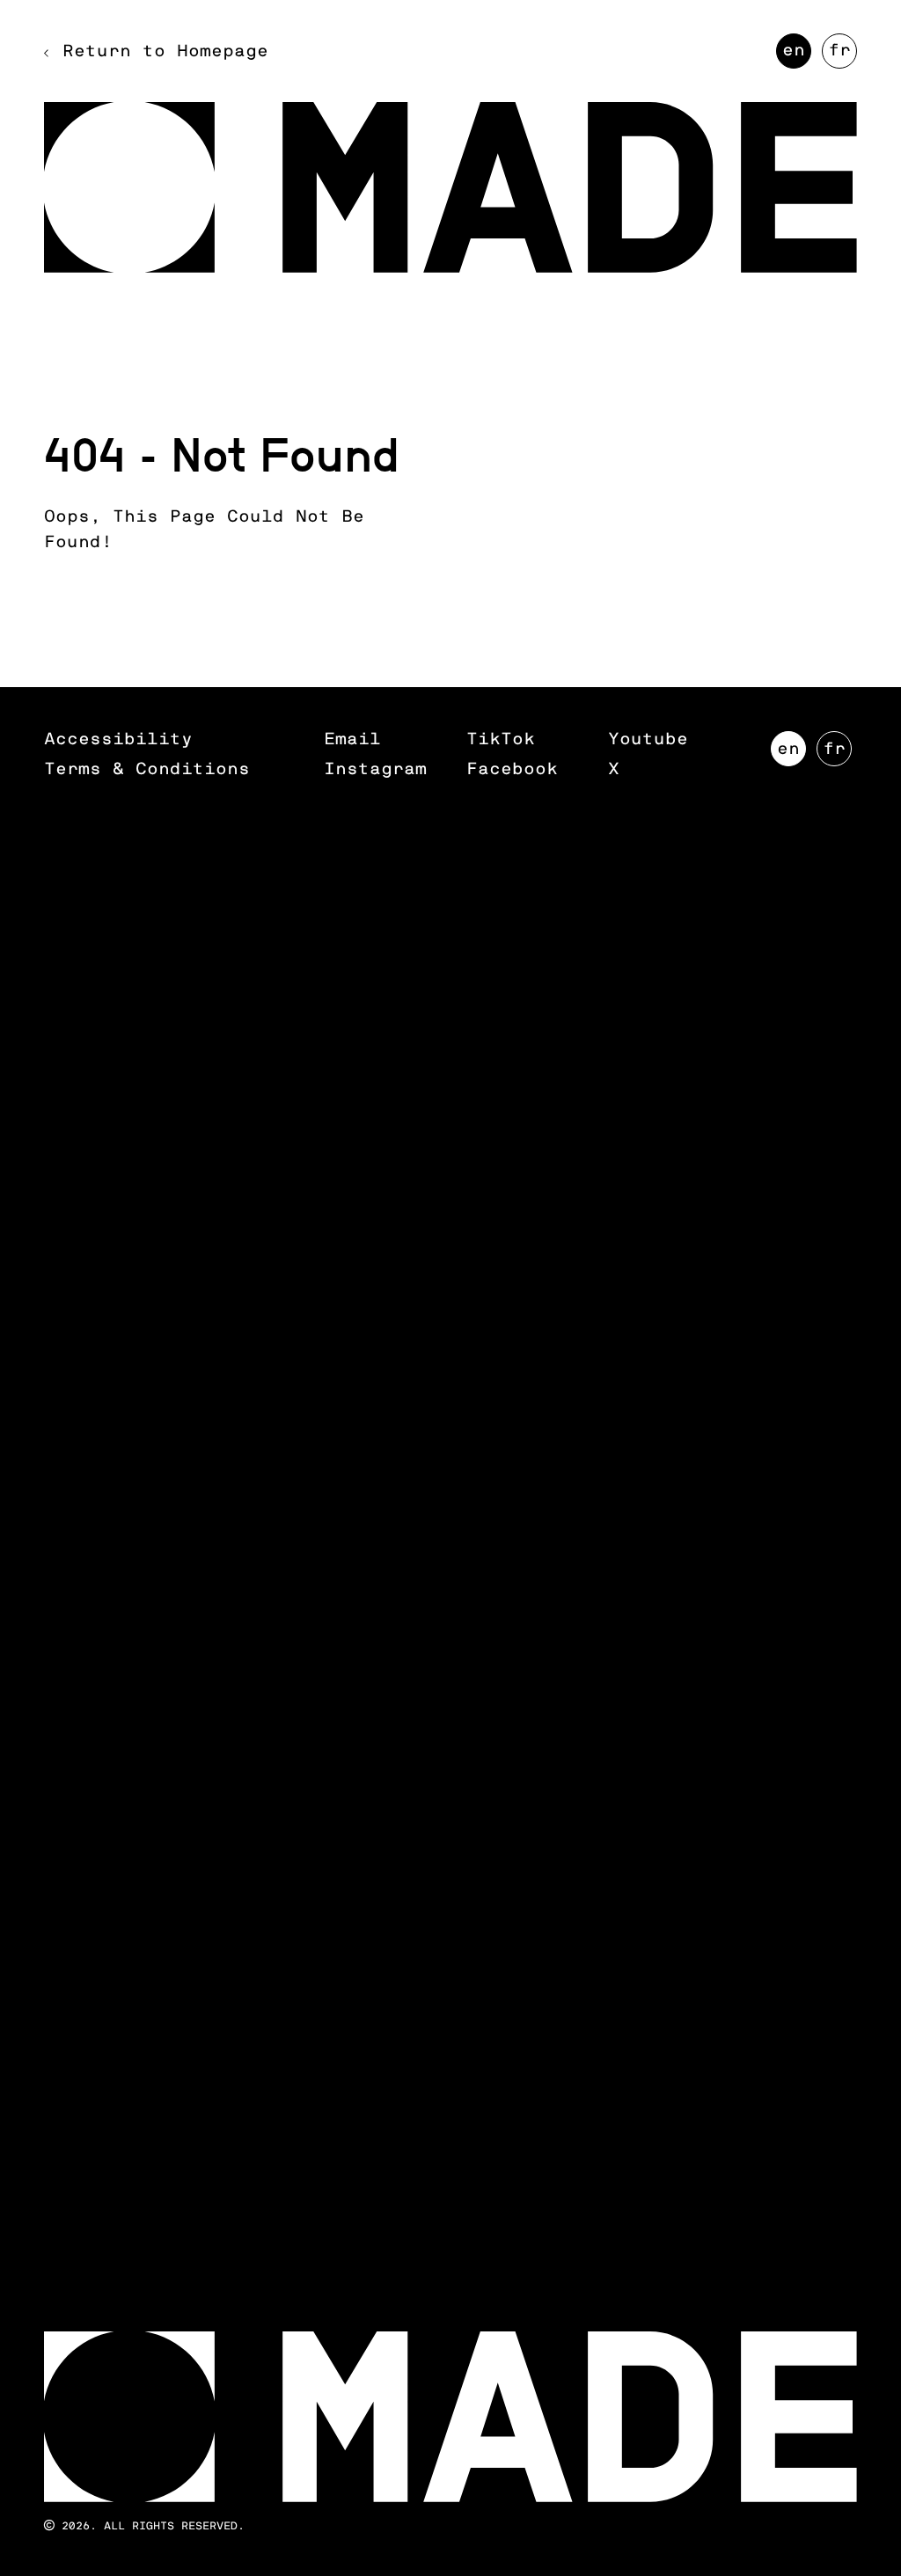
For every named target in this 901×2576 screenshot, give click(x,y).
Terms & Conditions (147, 769)
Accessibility (118, 739)
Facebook (512, 769)
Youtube (648, 739)
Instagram (375, 769)
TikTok (501, 739)
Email (352, 739)
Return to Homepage (165, 51)
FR (842, 55)
